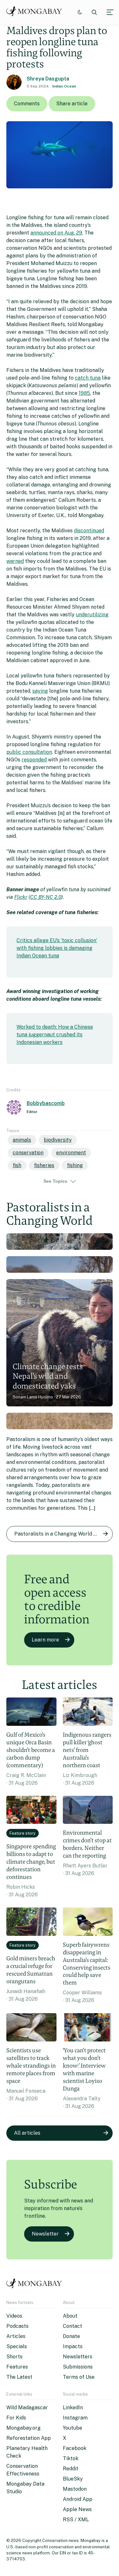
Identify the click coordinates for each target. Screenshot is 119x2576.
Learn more (45, 1640)
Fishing (75, 1165)
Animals (22, 1140)
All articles (27, 2133)
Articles (16, 2336)
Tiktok (71, 2458)
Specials (17, 2346)
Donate (71, 2336)
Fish (17, 1165)
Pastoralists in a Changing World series (61, 1534)
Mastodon (75, 2489)
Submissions (78, 2367)
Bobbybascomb (46, 1103)
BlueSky (73, 2479)
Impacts (73, 2346)
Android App (78, 2499)
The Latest (19, 2377)
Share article (72, 104)
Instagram (75, 2418)
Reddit (71, 2469)
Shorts (14, 2357)
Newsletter (45, 2234)
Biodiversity (58, 1140)
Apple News (77, 2509)
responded (34, 760)
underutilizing (92, 615)
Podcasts (17, 2326)
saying (40, 691)
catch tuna (88, 378)
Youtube (73, 2428)
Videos (14, 2316)
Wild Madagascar (27, 2408)
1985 (84, 393)
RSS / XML (76, 2520)
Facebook (75, 2448)
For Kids (16, 2418)
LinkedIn (73, 2408)
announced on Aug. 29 (56, 233)
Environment (71, 1153)
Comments (27, 104)
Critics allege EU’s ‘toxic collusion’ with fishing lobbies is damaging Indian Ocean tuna (57, 948)
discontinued (89, 531)
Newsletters (78, 2357)
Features (17, 2367)
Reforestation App (29, 2438)
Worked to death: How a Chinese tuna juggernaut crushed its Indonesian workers (55, 1035)
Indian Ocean (64, 86)
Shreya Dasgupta (48, 79)
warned (15, 561)
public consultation (29, 752)
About (70, 2316)
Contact (73, 2326)
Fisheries (44, 1165)
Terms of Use (79, 2377)
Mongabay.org (23, 2428)
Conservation (28, 1153)
